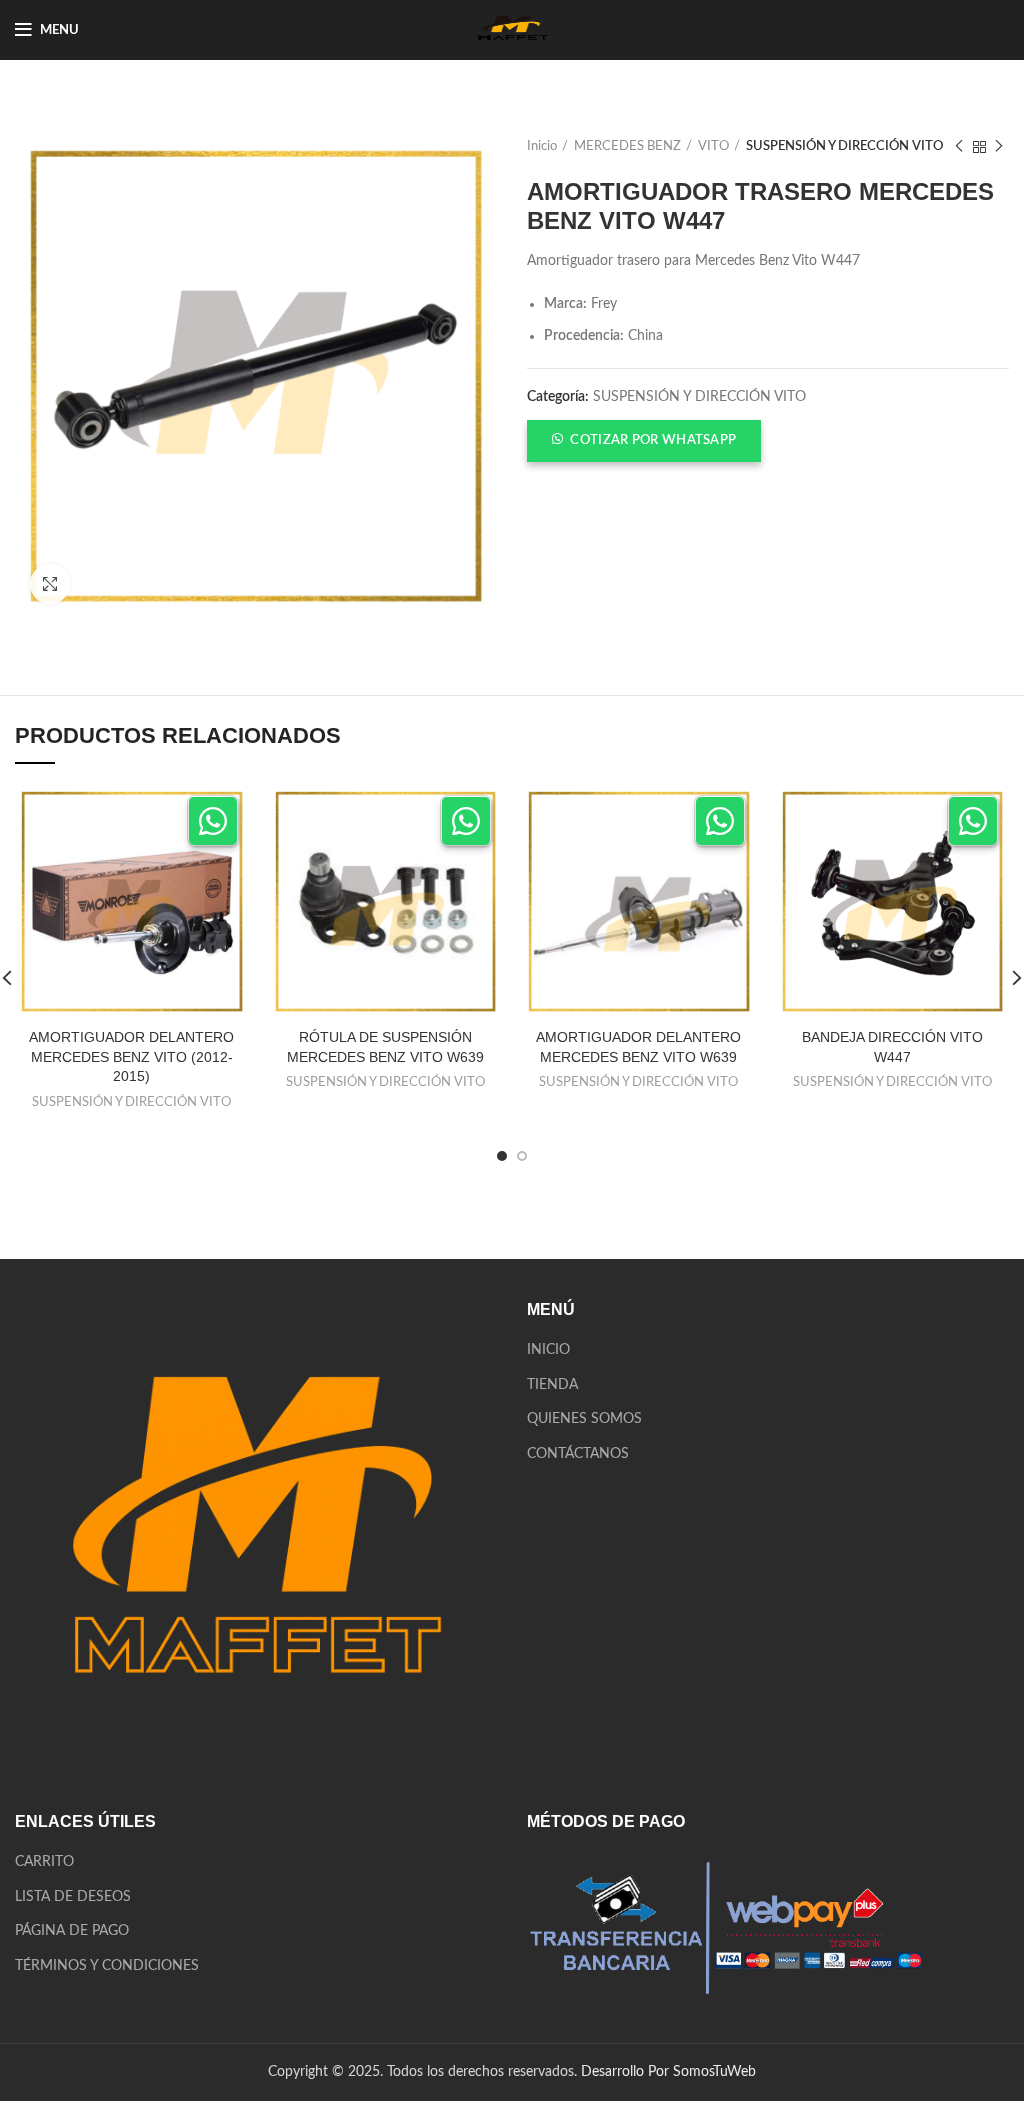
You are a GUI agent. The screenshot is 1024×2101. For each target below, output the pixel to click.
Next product (999, 147)
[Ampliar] (50, 584)
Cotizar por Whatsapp (653, 440)
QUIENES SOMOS (584, 1419)
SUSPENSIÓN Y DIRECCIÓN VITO (844, 146)
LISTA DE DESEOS (73, 1897)
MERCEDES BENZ (627, 146)
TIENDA (552, 1385)
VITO (713, 146)
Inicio (542, 146)
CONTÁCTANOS (578, 1454)
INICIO (548, 1350)
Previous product (959, 147)
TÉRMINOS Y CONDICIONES (107, 1966)
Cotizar (213, 821)
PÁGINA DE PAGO (72, 1931)
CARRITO (44, 1862)
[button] (644, 441)
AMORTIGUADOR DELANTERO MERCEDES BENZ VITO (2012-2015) (131, 1056)
